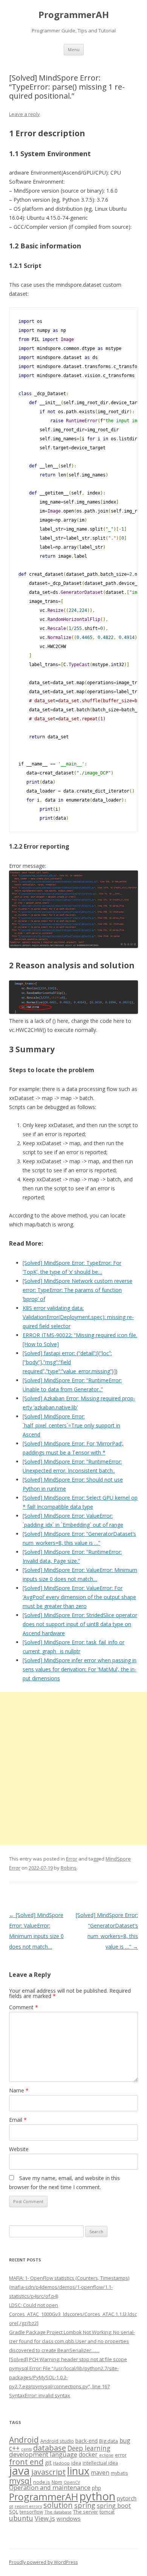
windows (69, 2518)
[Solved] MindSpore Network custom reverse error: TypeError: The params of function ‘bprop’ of (77, 1290)
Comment (24, 2007)
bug (125, 2441)
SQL (14, 2512)
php (96, 2488)
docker (88, 2455)
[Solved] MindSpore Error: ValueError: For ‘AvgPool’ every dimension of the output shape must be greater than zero (79, 1597)
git (48, 2462)
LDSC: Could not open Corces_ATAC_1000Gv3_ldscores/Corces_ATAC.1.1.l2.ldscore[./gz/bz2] (73, 2314)
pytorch (127, 2498)
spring (85, 2505)
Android (24, 2440)
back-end (87, 2441)
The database (58, 2512)
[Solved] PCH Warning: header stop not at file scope (68, 2359)
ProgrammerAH (74, 15)
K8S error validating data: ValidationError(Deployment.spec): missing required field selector (78, 1317)
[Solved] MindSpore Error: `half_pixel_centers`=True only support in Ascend (71, 1425)
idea (76, 2463)
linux (78, 2471)
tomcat (107, 2512)
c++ (14, 2448)
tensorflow (31, 2512)
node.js (42, 2482)
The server (86, 2512)
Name (19, 2090)
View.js (45, 2518)
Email (18, 2120)
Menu (74, 49)
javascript (48, 2472)
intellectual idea (100, 2463)
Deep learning (89, 2448)
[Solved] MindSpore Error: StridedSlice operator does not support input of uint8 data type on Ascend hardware (80, 1624)
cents (26, 2449)
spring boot (114, 2506)
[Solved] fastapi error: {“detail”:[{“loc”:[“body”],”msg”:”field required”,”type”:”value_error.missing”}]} (70, 1362)
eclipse (106, 2455)
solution (58, 2505)
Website (19, 2149)
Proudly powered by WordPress (43, 2562)
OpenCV (72, 2482)
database (50, 2448)
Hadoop (61, 2463)
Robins (69, 1868)
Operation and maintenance (50, 2488)
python (97, 2496)
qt (11, 2506)
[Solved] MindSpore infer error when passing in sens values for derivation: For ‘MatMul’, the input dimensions (80, 1669)
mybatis (119, 2473)
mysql (20, 2481)
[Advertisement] (73, 1769)
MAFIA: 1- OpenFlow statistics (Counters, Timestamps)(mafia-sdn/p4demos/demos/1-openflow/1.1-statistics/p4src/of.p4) (69, 2287)
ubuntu (21, 2518)
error (121, 2455)
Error (72, 1859)
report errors (28, 2506)
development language (43, 2454)
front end (26, 2462)
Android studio (57, 2441)
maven (100, 2473)
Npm (57, 2482)
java (19, 2471)
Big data (109, 2441)
